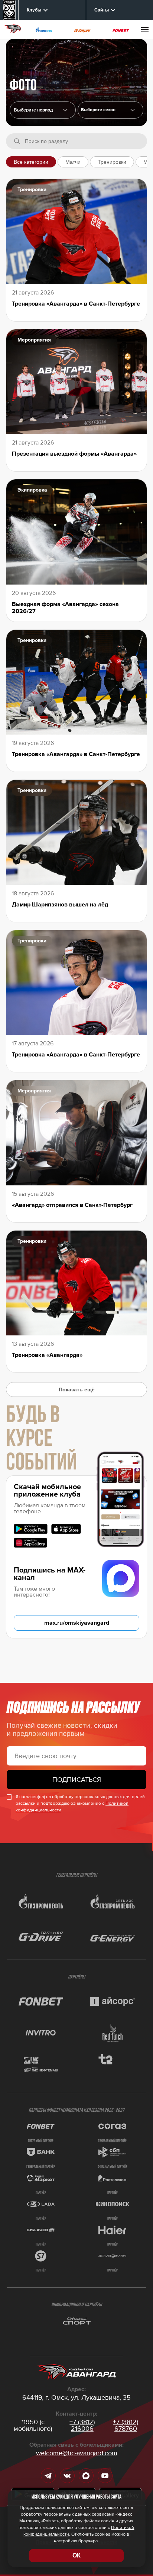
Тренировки (112, 162)
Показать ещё (77, 1389)
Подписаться (77, 1780)
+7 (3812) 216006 (82, 2425)
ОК (76, 2555)
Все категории (31, 162)
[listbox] (111, 110)
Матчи (73, 162)
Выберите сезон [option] (98, 110)
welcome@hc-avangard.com (77, 2453)
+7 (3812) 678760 (126, 2425)
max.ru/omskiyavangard (77, 1623)
